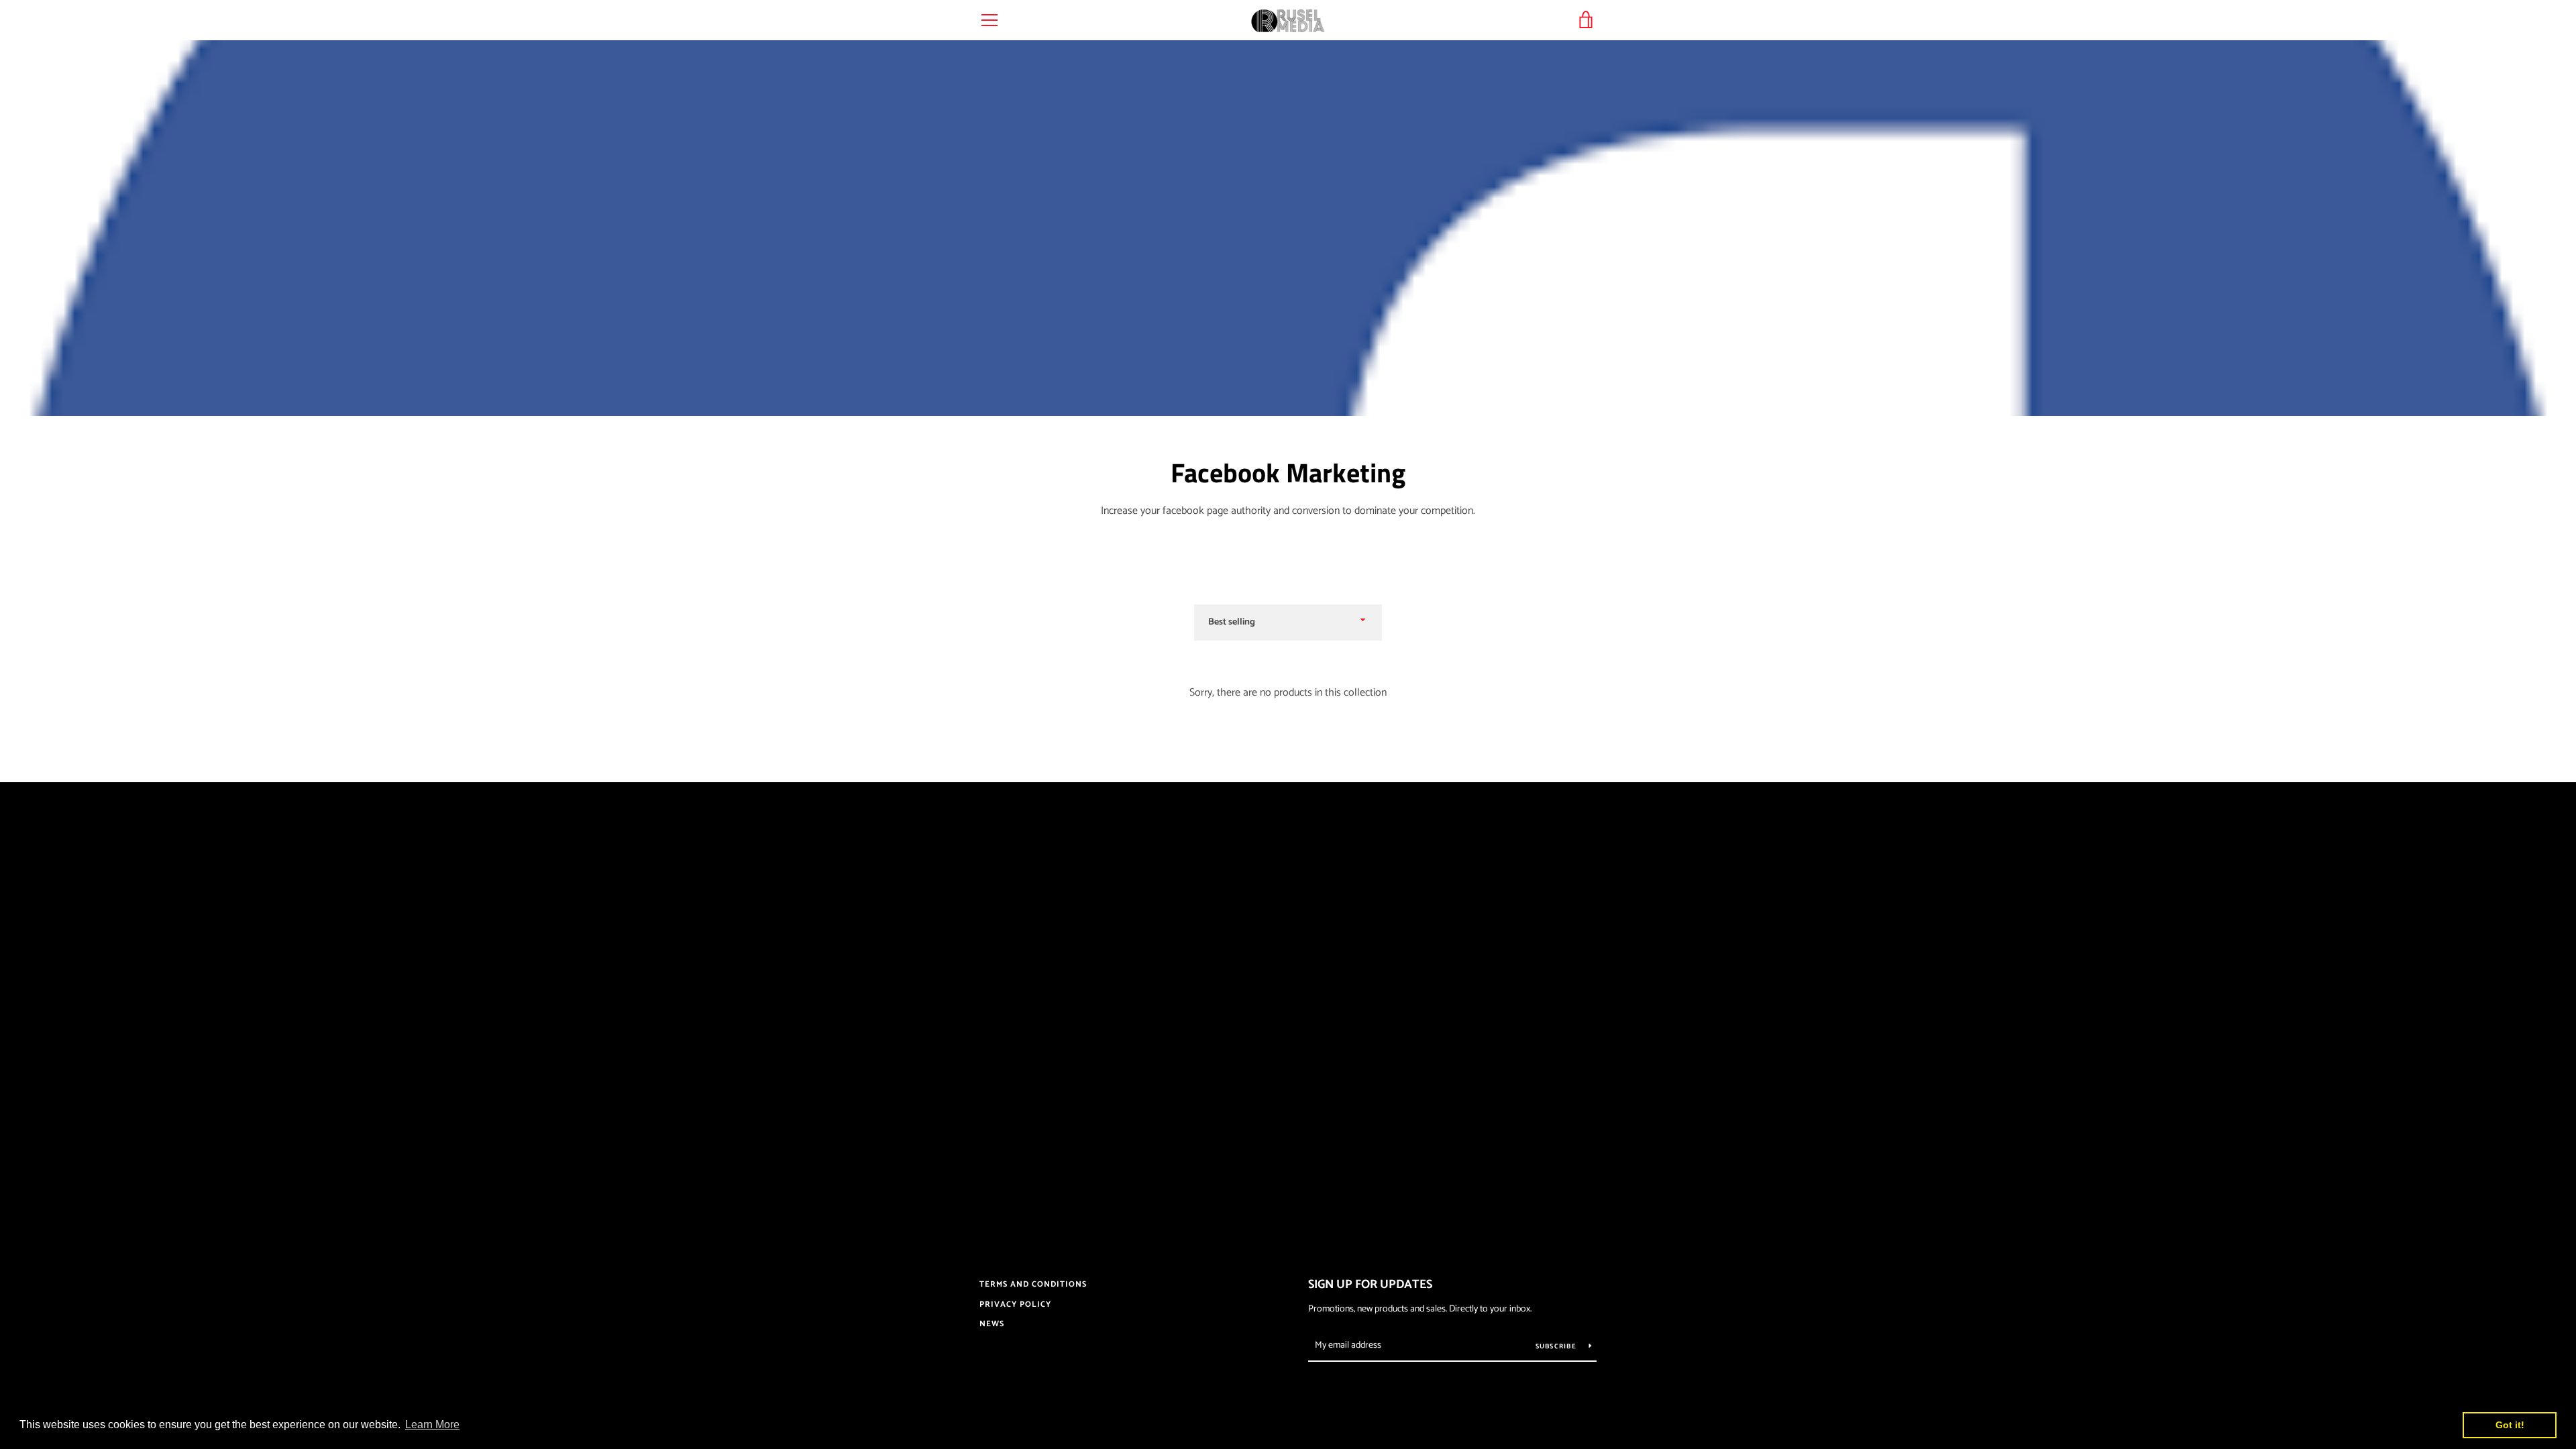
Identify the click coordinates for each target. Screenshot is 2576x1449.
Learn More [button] (432, 1425)
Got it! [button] (2510, 1425)
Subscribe (1557, 1346)
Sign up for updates (1370, 1285)
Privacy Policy (1015, 1304)
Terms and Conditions (1033, 1284)
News (992, 1324)
